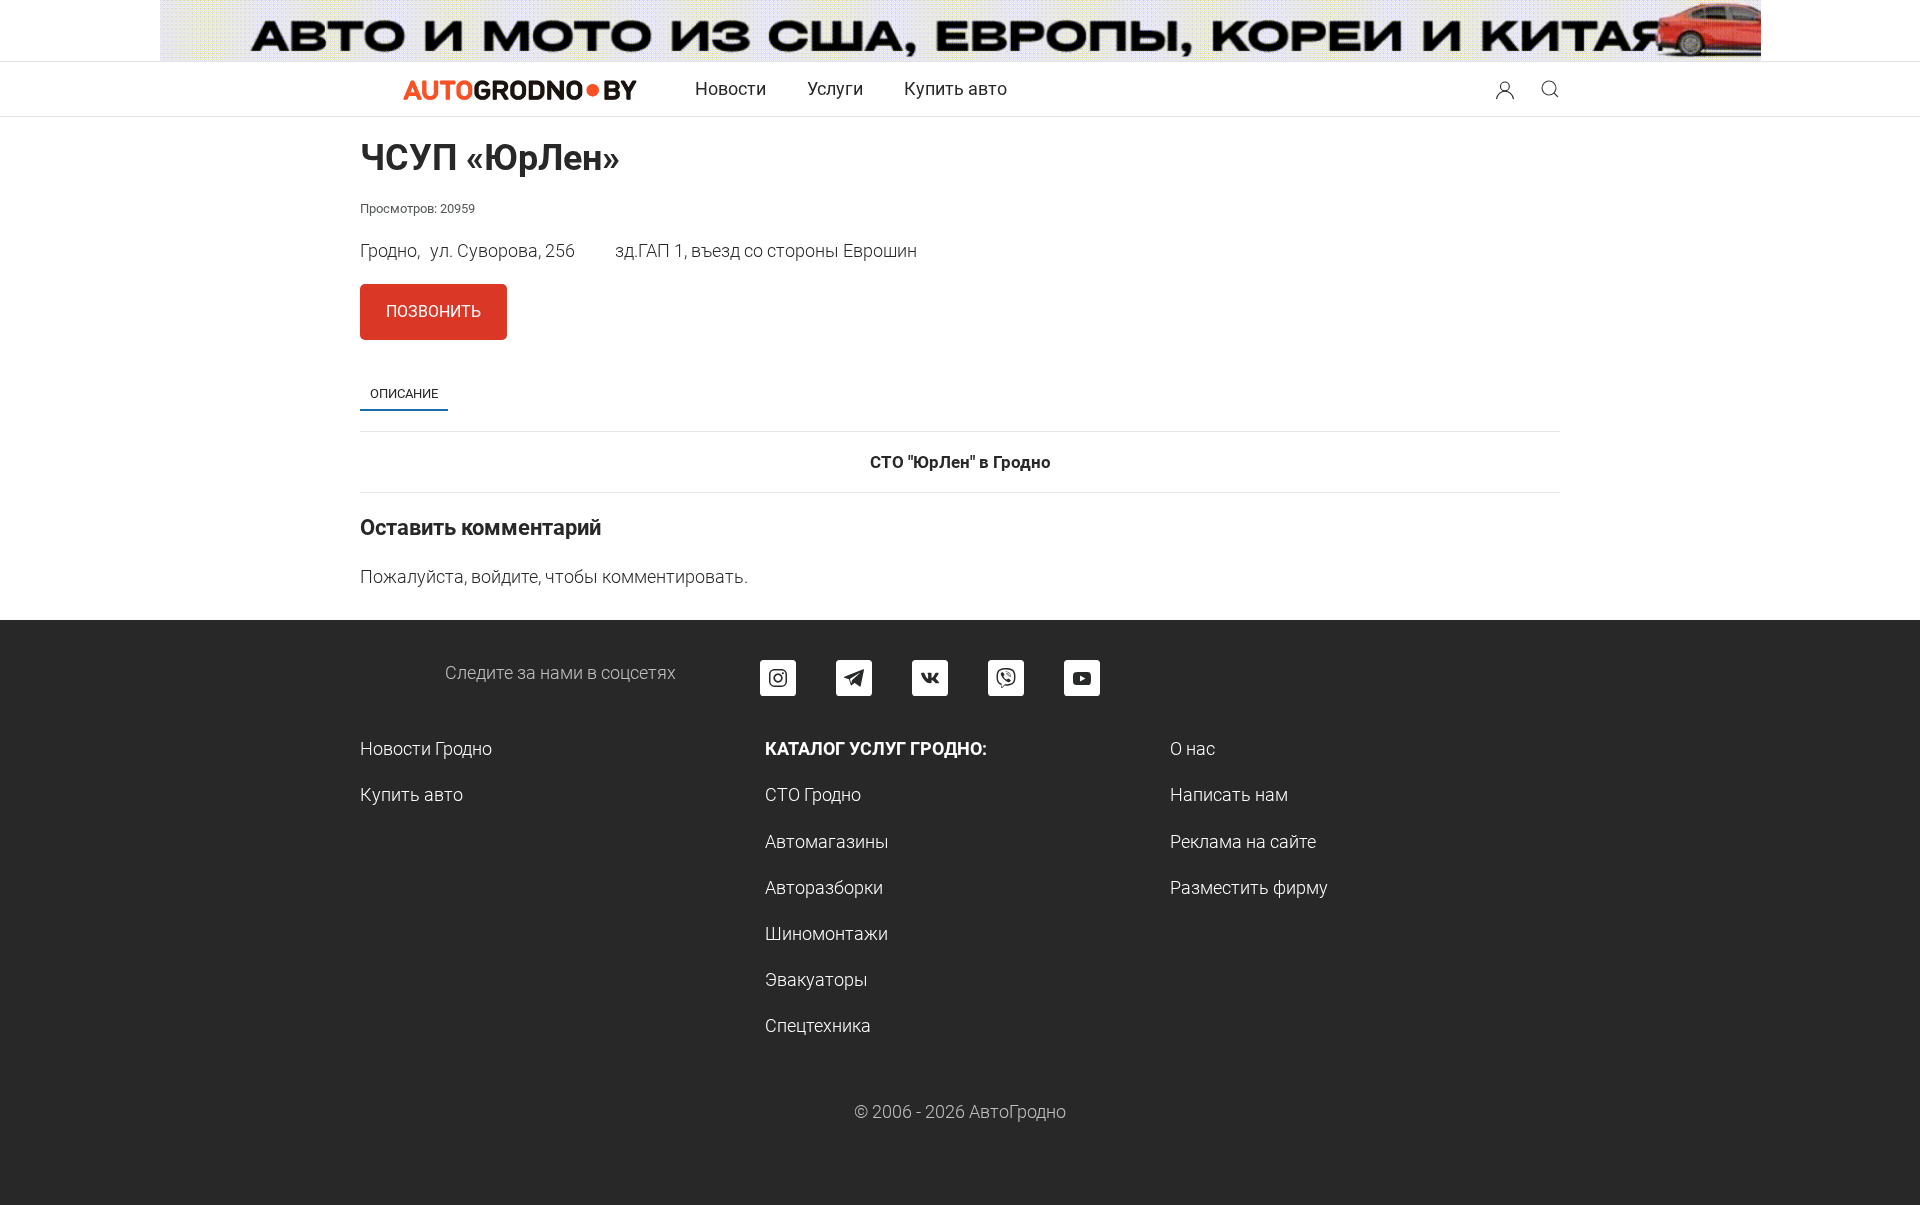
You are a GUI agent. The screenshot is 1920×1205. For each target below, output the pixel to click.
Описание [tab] (404, 393)
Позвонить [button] (433, 311)
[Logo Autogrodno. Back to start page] (520, 88)
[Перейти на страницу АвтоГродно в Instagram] (778, 678)
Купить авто (955, 88)
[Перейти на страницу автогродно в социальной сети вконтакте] (930, 678)
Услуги (835, 88)
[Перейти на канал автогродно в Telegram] (854, 678)
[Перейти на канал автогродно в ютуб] (1082, 678)
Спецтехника (818, 1025)
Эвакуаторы (816, 979)
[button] (1505, 87)
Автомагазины (827, 841)
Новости (730, 88)
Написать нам (1229, 794)
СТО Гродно (813, 794)
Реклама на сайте (1243, 841)
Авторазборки (824, 887)
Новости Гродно (426, 748)
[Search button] (1505, 89)
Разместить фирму (1249, 887)
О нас (1192, 748)
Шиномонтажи (826, 933)
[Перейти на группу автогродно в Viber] (1006, 678)
